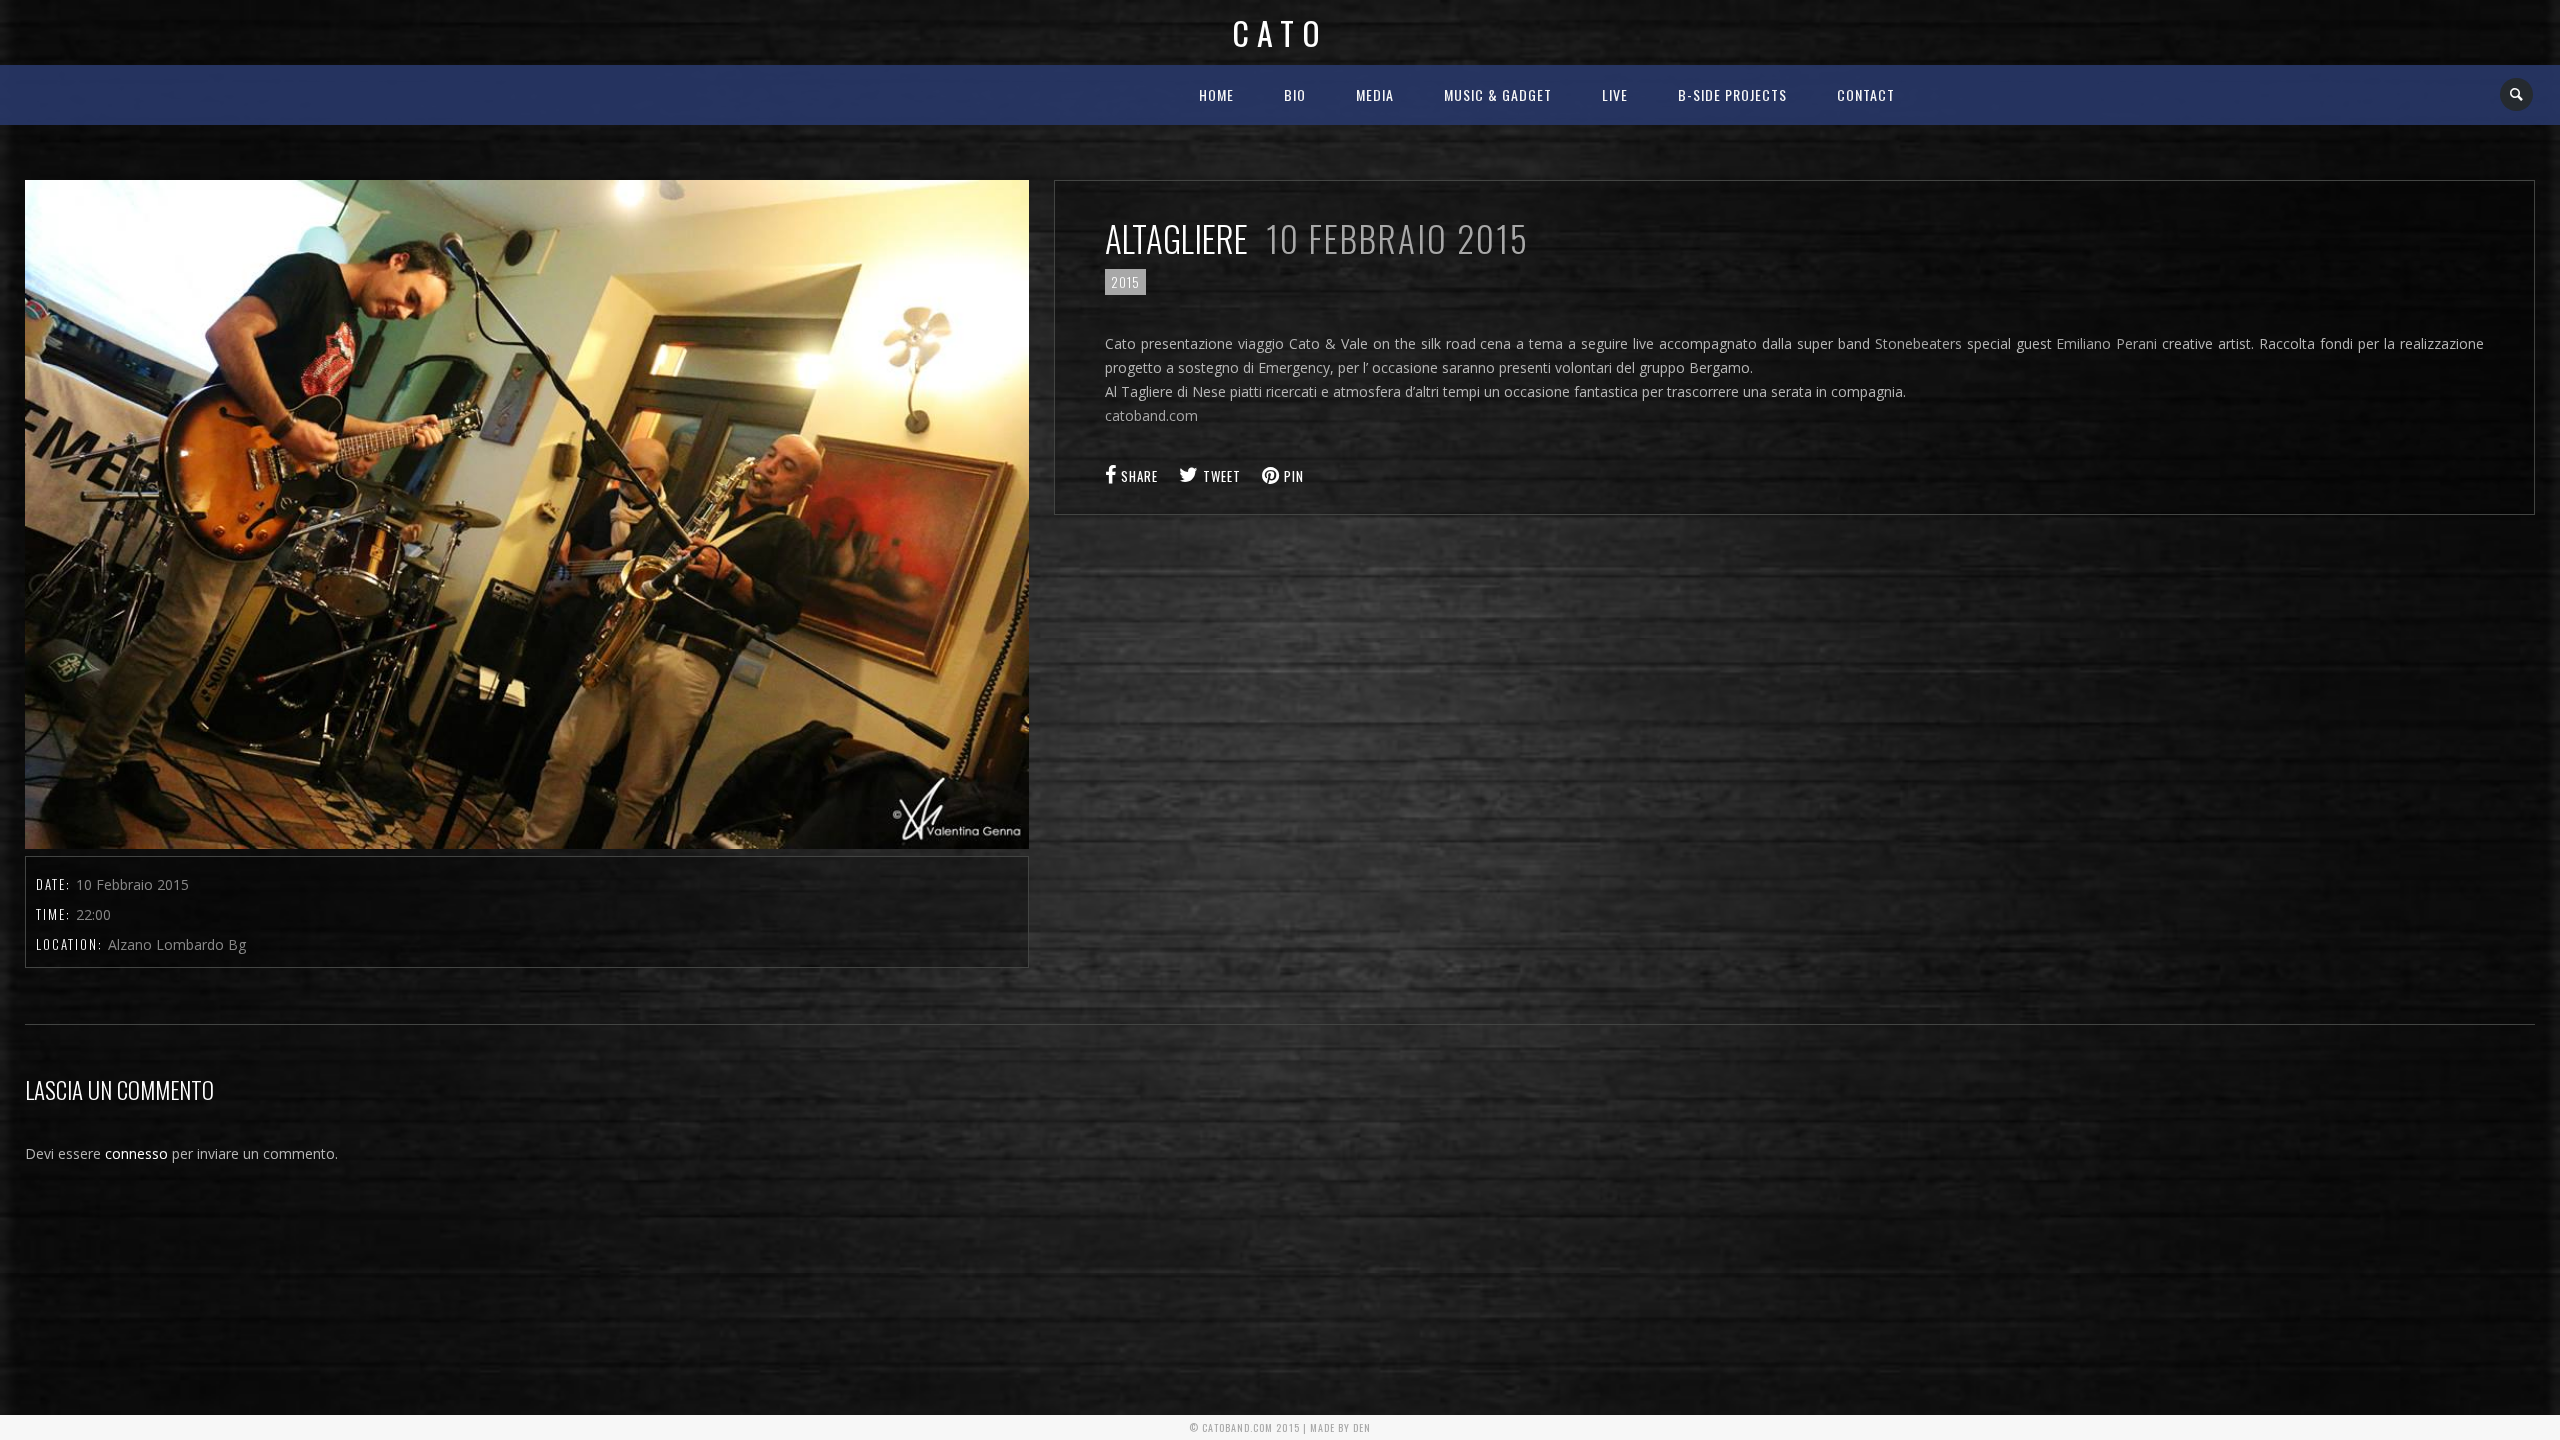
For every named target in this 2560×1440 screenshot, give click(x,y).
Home (1216, 94)
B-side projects (1732, 94)
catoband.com (1151, 415)
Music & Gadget (1498, 94)
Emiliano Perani (2106, 343)
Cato (1280, 32)
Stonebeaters (1918, 343)
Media (1375, 94)
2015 (1125, 282)
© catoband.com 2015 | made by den (1280, 1427)
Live (1615, 94)
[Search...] (2517, 94)
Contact (1866, 94)
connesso (136, 1153)
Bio (1295, 94)
